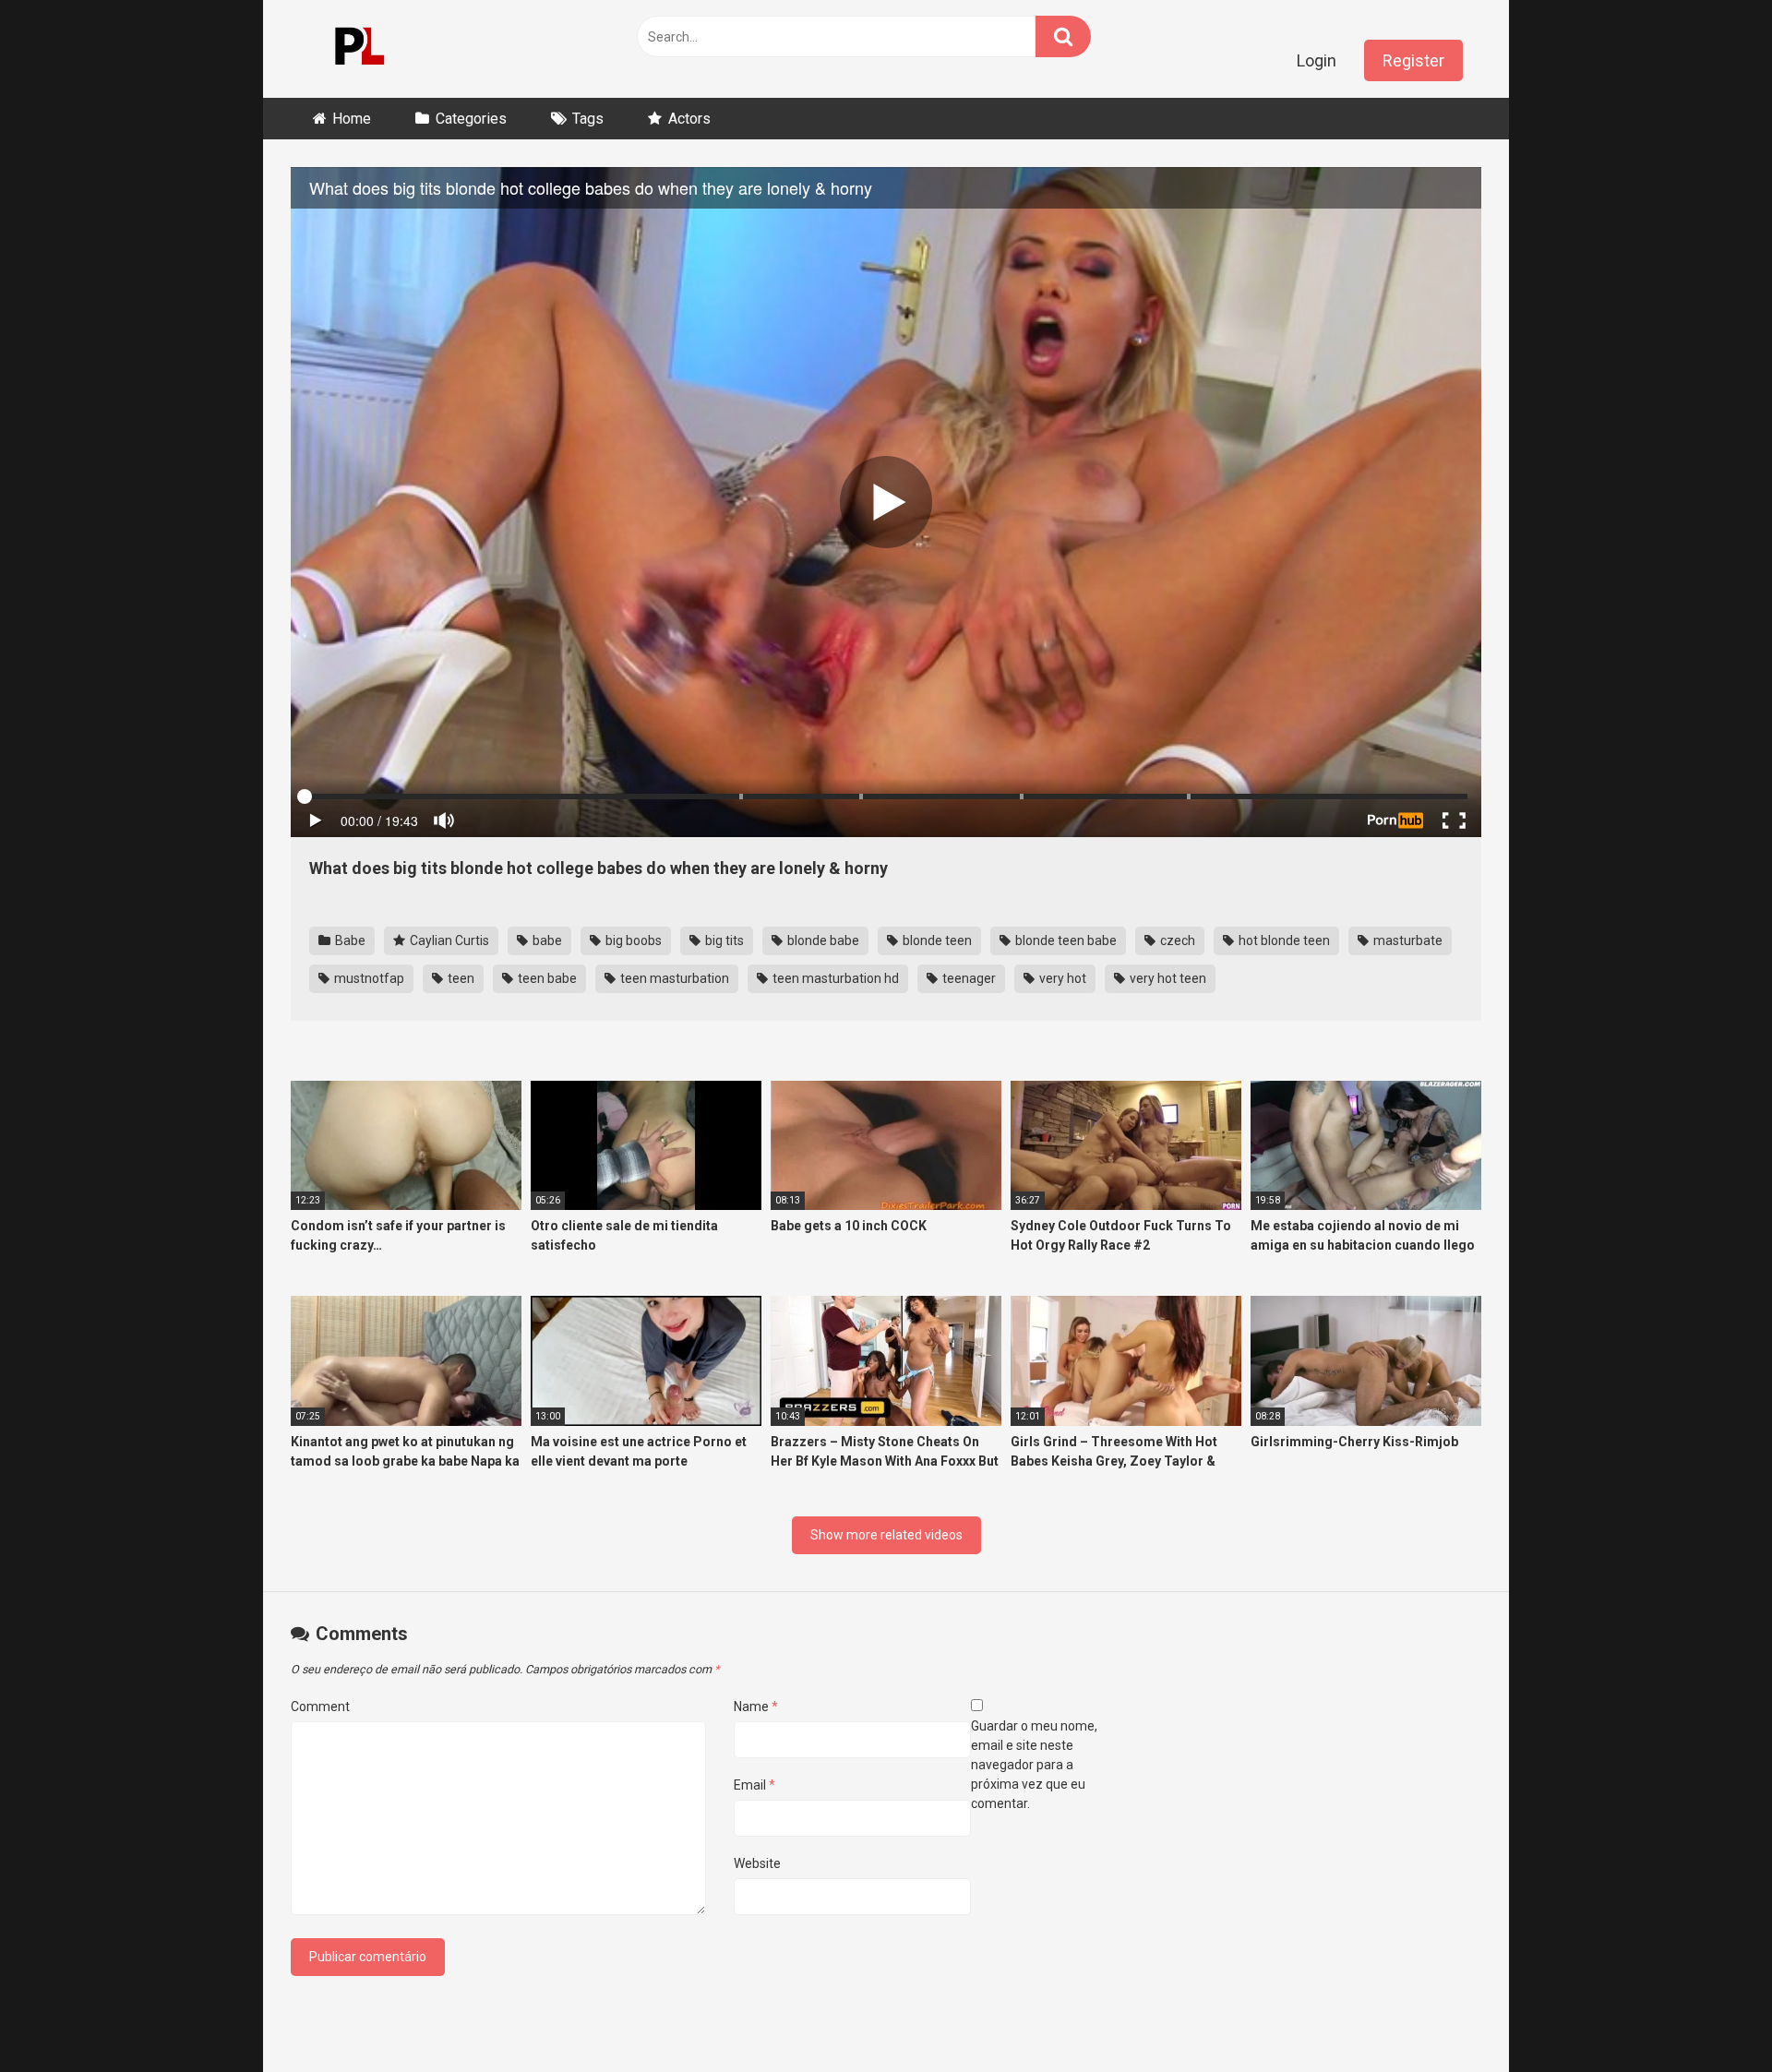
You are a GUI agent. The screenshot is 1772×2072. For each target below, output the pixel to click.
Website (757, 1863)
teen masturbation (673, 978)
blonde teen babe (1065, 940)
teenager (968, 978)
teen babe (546, 978)
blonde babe (822, 940)
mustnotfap (368, 978)
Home (352, 119)
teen (460, 978)
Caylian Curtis (448, 940)
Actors (689, 119)
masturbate (1407, 940)
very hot (1061, 978)
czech (1176, 940)
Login (1317, 60)
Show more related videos (886, 1535)
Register (1413, 60)
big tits (723, 940)
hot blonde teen (1283, 940)
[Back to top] (1710, 2016)
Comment (320, 1707)
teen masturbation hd (834, 978)
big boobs (632, 940)
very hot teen (1167, 978)
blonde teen (936, 940)
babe (546, 940)
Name (756, 1707)
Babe (349, 940)
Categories (471, 119)
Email (754, 1785)
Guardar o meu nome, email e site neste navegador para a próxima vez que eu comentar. (1034, 1765)
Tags (588, 119)
